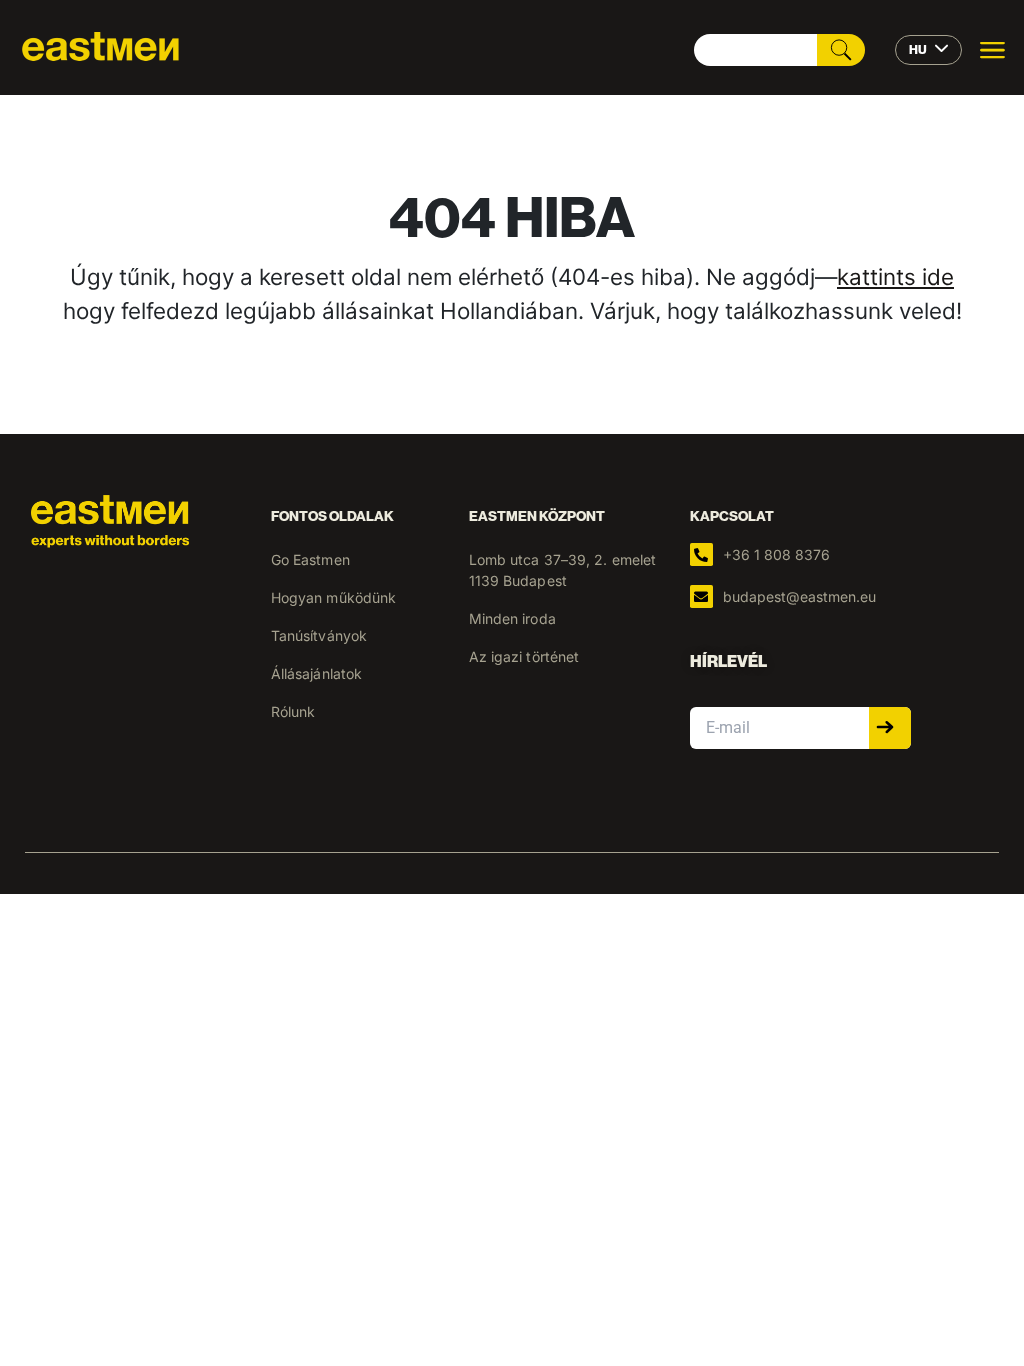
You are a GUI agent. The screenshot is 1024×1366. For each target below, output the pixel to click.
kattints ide (895, 276)
